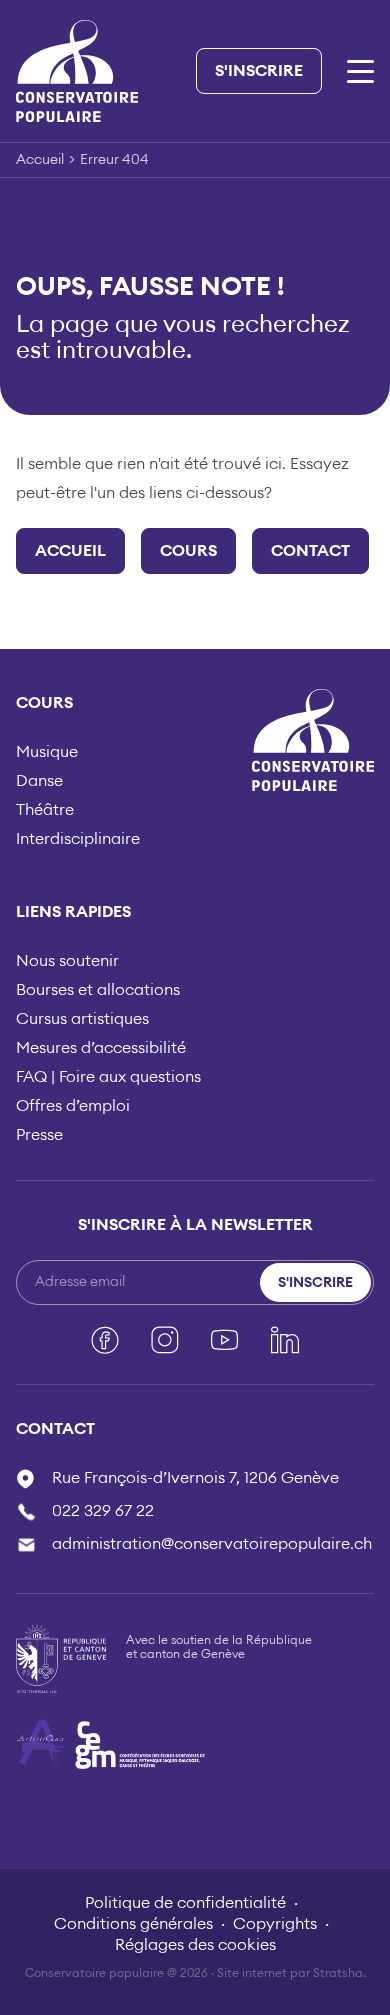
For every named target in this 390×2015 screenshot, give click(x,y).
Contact (310, 551)
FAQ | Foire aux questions (108, 1077)
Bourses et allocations (98, 990)
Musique (47, 752)
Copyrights (275, 1924)
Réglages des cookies (195, 1945)
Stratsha (338, 1973)
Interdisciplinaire (78, 839)
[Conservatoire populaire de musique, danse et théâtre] (77, 70)
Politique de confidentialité (185, 1903)
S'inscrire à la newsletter (195, 1225)
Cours (188, 551)
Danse (39, 781)
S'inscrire (259, 71)
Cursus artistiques (82, 1019)
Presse (39, 1135)
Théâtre (45, 810)
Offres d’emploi (73, 1106)
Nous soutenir (67, 961)
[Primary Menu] (360, 71)
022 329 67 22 (103, 1511)
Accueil (40, 160)
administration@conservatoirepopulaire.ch (212, 1544)
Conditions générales (133, 1924)
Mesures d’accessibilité (101, 1048)
